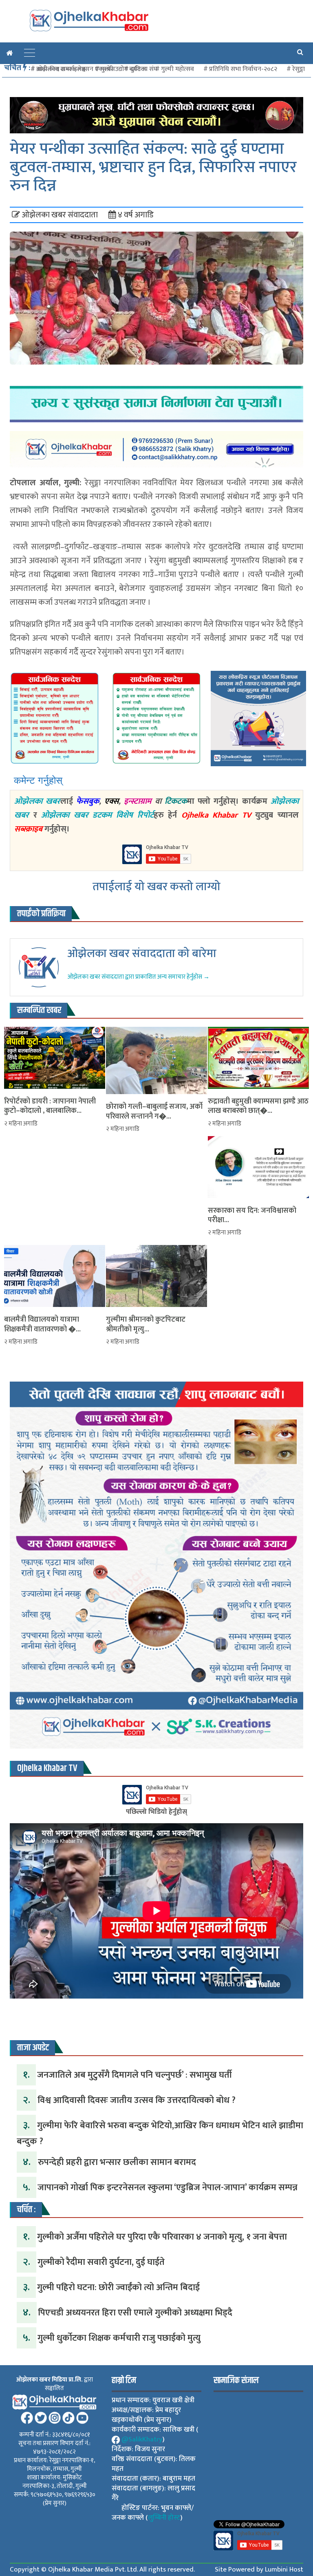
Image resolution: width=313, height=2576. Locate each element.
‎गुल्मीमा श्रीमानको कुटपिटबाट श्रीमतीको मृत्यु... (146, 1325)
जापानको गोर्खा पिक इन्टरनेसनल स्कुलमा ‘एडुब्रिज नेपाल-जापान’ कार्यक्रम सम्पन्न (168, 2188)
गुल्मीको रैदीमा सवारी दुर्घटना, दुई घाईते (101, 2262)
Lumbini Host (284, 2569)
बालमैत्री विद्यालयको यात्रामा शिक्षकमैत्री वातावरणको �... (42, 1325)
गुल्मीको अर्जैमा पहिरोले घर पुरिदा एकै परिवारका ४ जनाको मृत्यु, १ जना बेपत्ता (162, 2237)
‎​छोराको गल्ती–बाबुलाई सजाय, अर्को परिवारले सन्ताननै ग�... (154, 1112)
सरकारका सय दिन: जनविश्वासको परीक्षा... (252, 1216)
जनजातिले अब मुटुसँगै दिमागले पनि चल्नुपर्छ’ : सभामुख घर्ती (134, 2075)
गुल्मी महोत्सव (177, 69)
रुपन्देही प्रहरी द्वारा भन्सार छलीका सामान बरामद (117, 2162)
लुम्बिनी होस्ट (164, 2518)
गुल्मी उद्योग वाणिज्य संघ (129, 69)
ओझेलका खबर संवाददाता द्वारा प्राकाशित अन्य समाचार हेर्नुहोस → (138, 977)
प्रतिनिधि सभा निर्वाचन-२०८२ (243, 69)
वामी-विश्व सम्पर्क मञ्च (61, 69)
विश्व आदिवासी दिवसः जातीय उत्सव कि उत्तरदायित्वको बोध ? (137, 2100)
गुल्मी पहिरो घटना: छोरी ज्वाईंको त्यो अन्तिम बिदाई (118, 2287)
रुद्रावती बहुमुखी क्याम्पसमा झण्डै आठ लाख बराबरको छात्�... (258, 1107)
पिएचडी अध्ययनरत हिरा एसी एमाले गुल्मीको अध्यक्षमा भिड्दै (135, 2313)
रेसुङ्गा (299, 69)
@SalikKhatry (142, 2439)
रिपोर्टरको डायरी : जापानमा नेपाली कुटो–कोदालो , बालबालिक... (50, 1107)
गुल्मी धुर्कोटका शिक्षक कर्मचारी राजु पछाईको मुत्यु (119, 2338)
